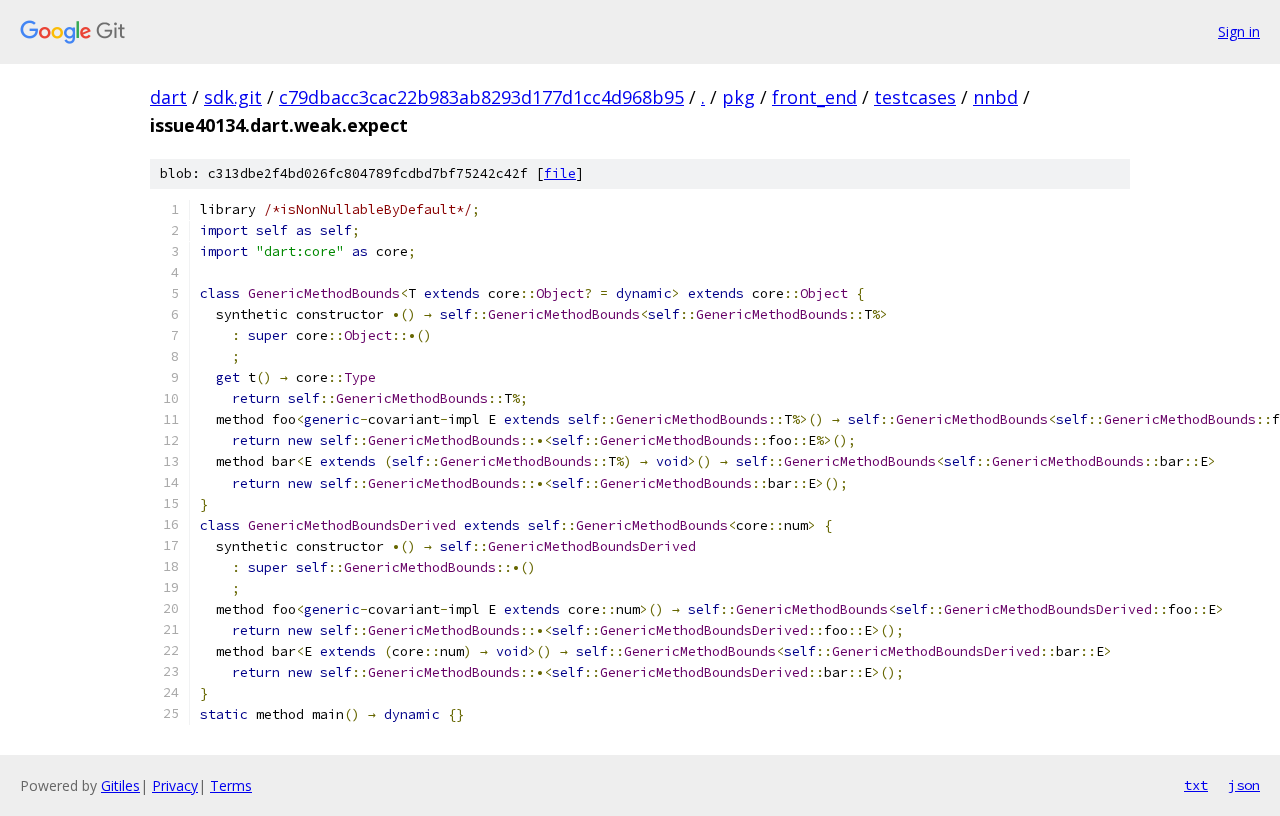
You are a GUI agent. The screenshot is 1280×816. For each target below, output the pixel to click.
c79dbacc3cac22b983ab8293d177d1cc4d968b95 (481, 97)
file (560, 173)
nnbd (995, 97)
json (1244, 785)
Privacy (175, 785)
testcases (915, 97)
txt (1196, 785)
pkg (738, 97)
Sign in (1239, 31)
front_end (814, 97)
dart (168, 97)
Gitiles (120, 785)
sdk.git (233, 97)
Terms (231, 785)
